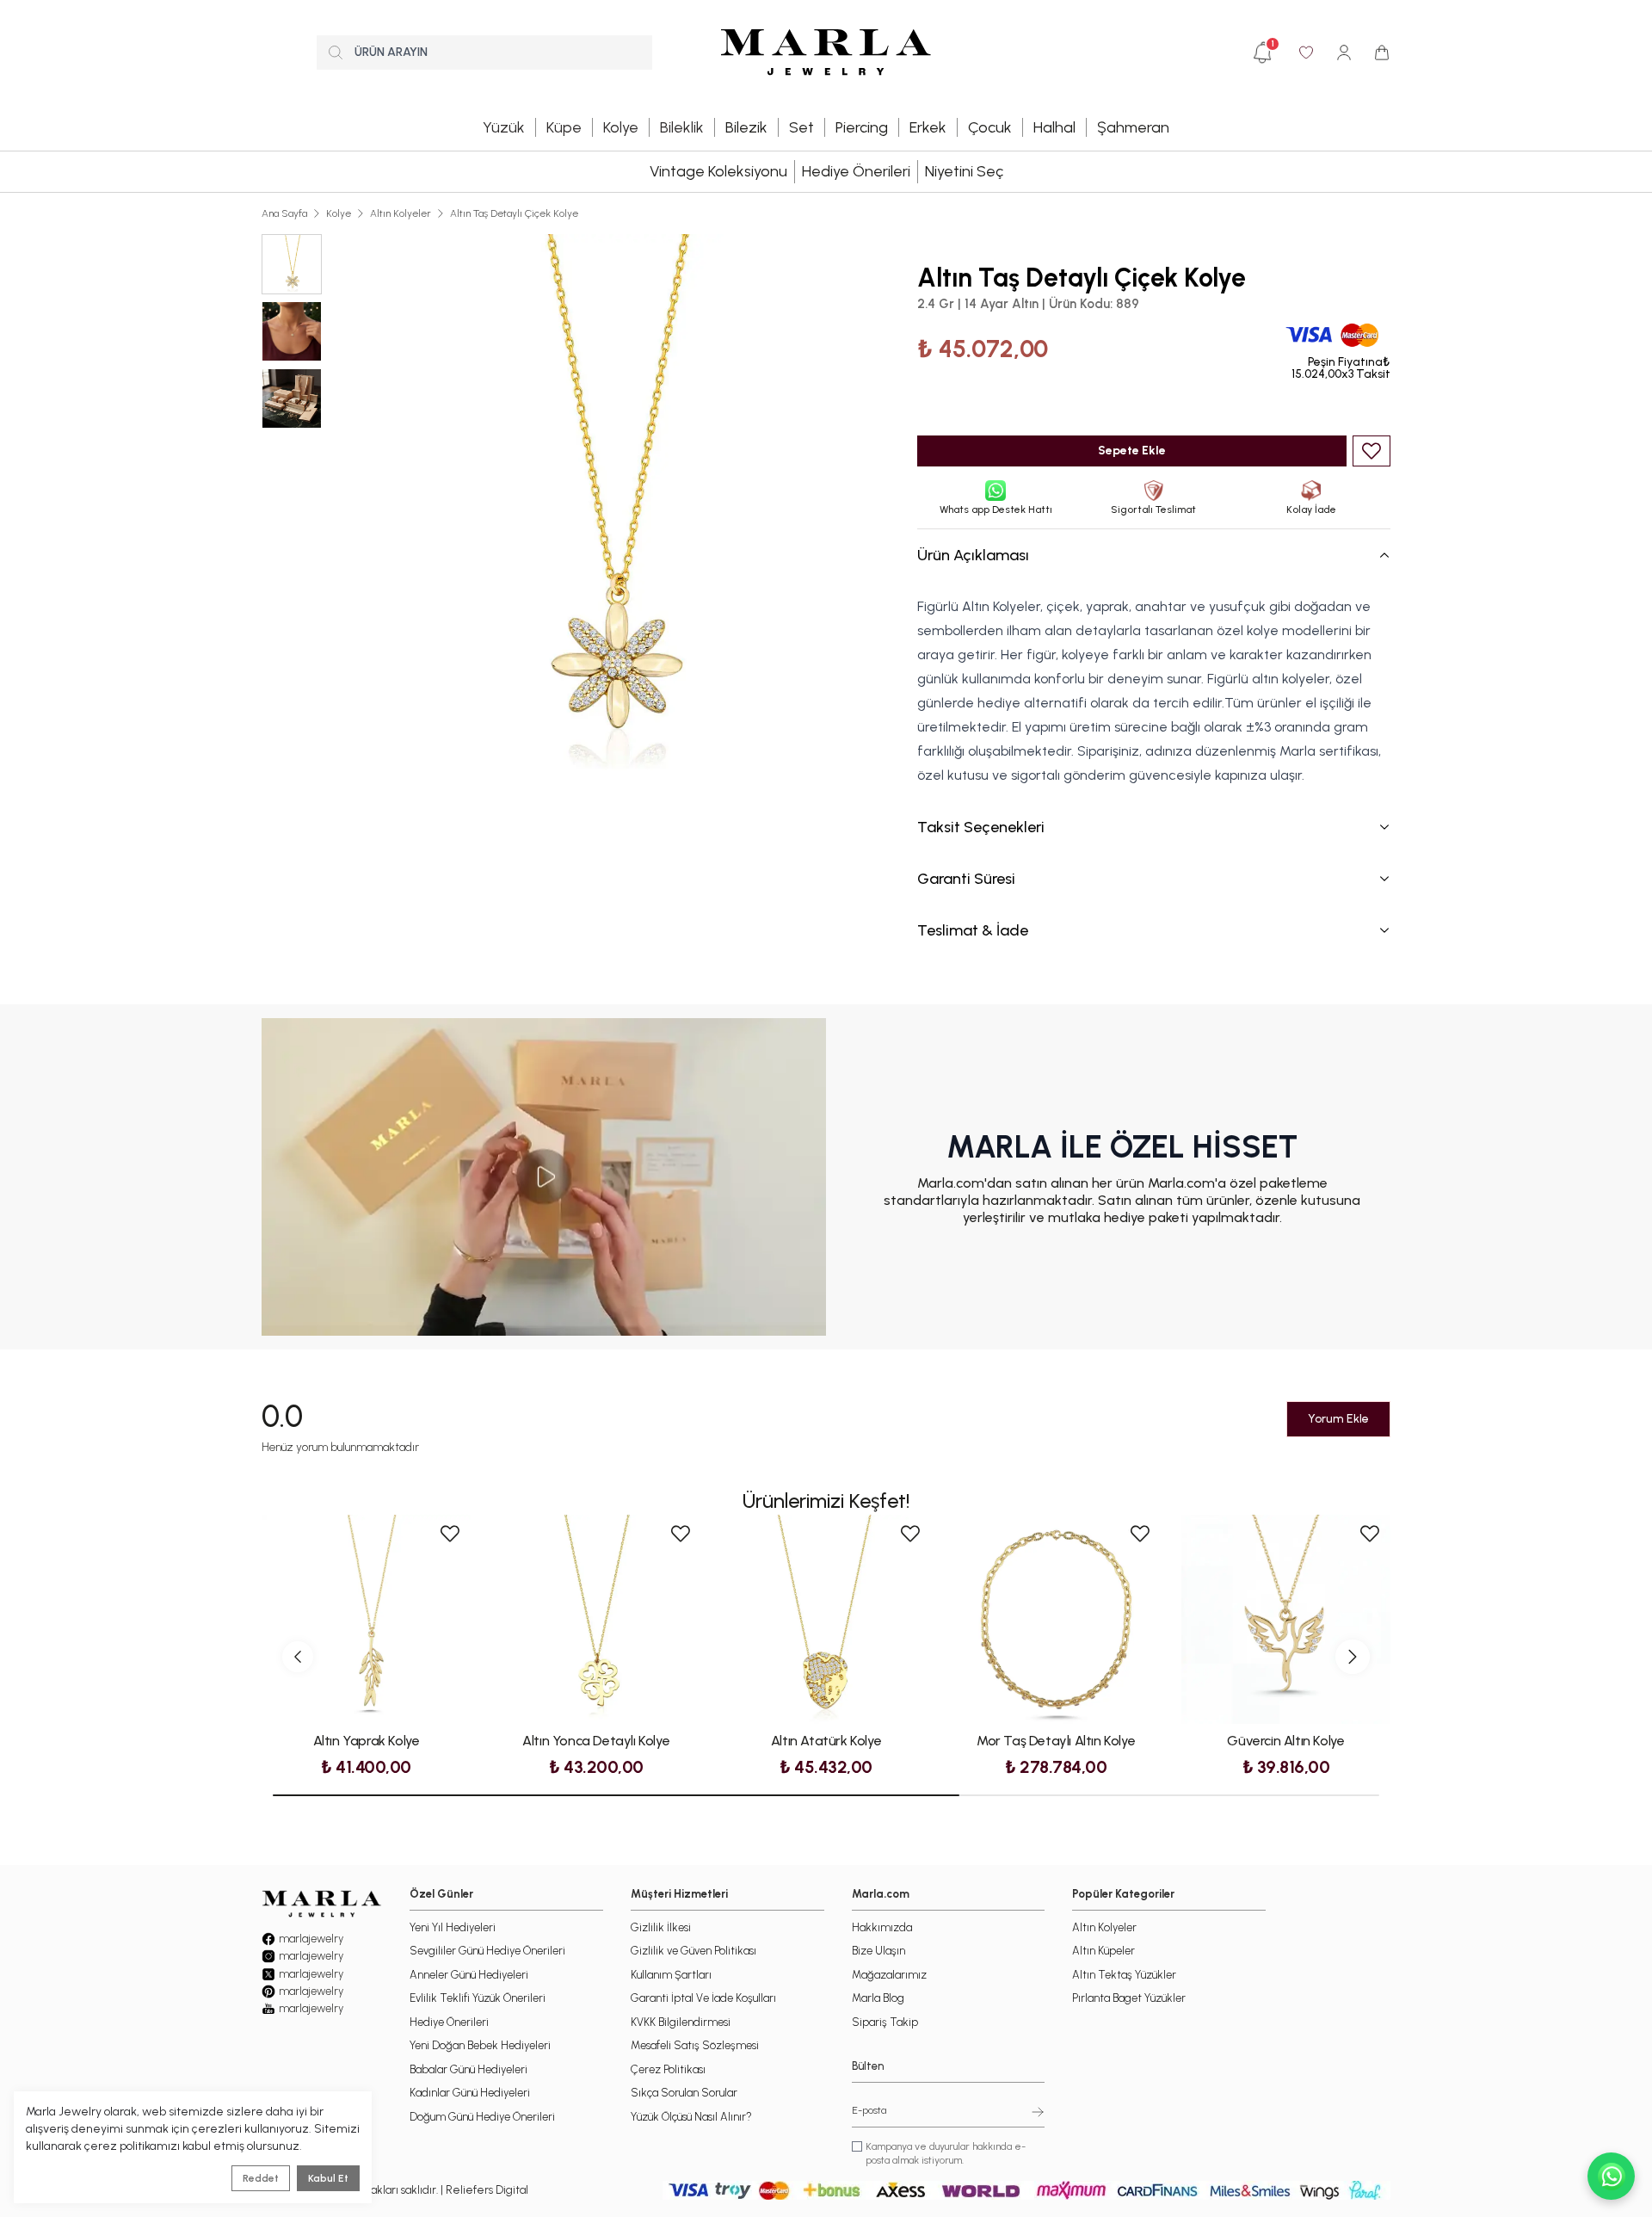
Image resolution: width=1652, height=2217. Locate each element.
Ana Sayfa (284, 213)
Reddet (261, 2178)
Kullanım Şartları (671, 1975)
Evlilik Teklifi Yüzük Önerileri (478, 1998)
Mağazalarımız (889, 1975)
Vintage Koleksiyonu (718, 171)
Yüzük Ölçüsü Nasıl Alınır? (691, 2117)
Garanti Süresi (966, 879)
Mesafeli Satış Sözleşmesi (695, 2045)
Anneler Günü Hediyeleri (469, 1975)
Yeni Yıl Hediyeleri (453, 1927)
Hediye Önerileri (856, 171)
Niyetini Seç (964, 171)
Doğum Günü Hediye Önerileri (482, 2117)
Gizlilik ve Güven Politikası (693, 1951)
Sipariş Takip (885, 2022)
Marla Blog (878, 1998)
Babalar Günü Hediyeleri (468, 2069)
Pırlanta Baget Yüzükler (1129, 1998)
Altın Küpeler (1103, 1951)
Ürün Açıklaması (973, 555)
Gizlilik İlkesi (661, 1927)
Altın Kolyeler (401, 213)
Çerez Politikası (668, 2069)
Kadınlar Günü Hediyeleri (470, 2093)
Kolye (339, 213)
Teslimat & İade (973, 930)
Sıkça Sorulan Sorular (684, 2093)
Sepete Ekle (1132, 451)
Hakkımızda (882, 1927)
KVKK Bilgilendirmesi (681, 2022)
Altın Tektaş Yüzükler (1124, 1975)
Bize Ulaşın (878, 1951)
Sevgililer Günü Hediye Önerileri (487, 1951)
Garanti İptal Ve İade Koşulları (703, 1998)
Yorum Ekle (1338, 1419)
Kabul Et (328, 2178)
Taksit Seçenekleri (981, 827)
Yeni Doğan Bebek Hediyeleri (480, 2045)
